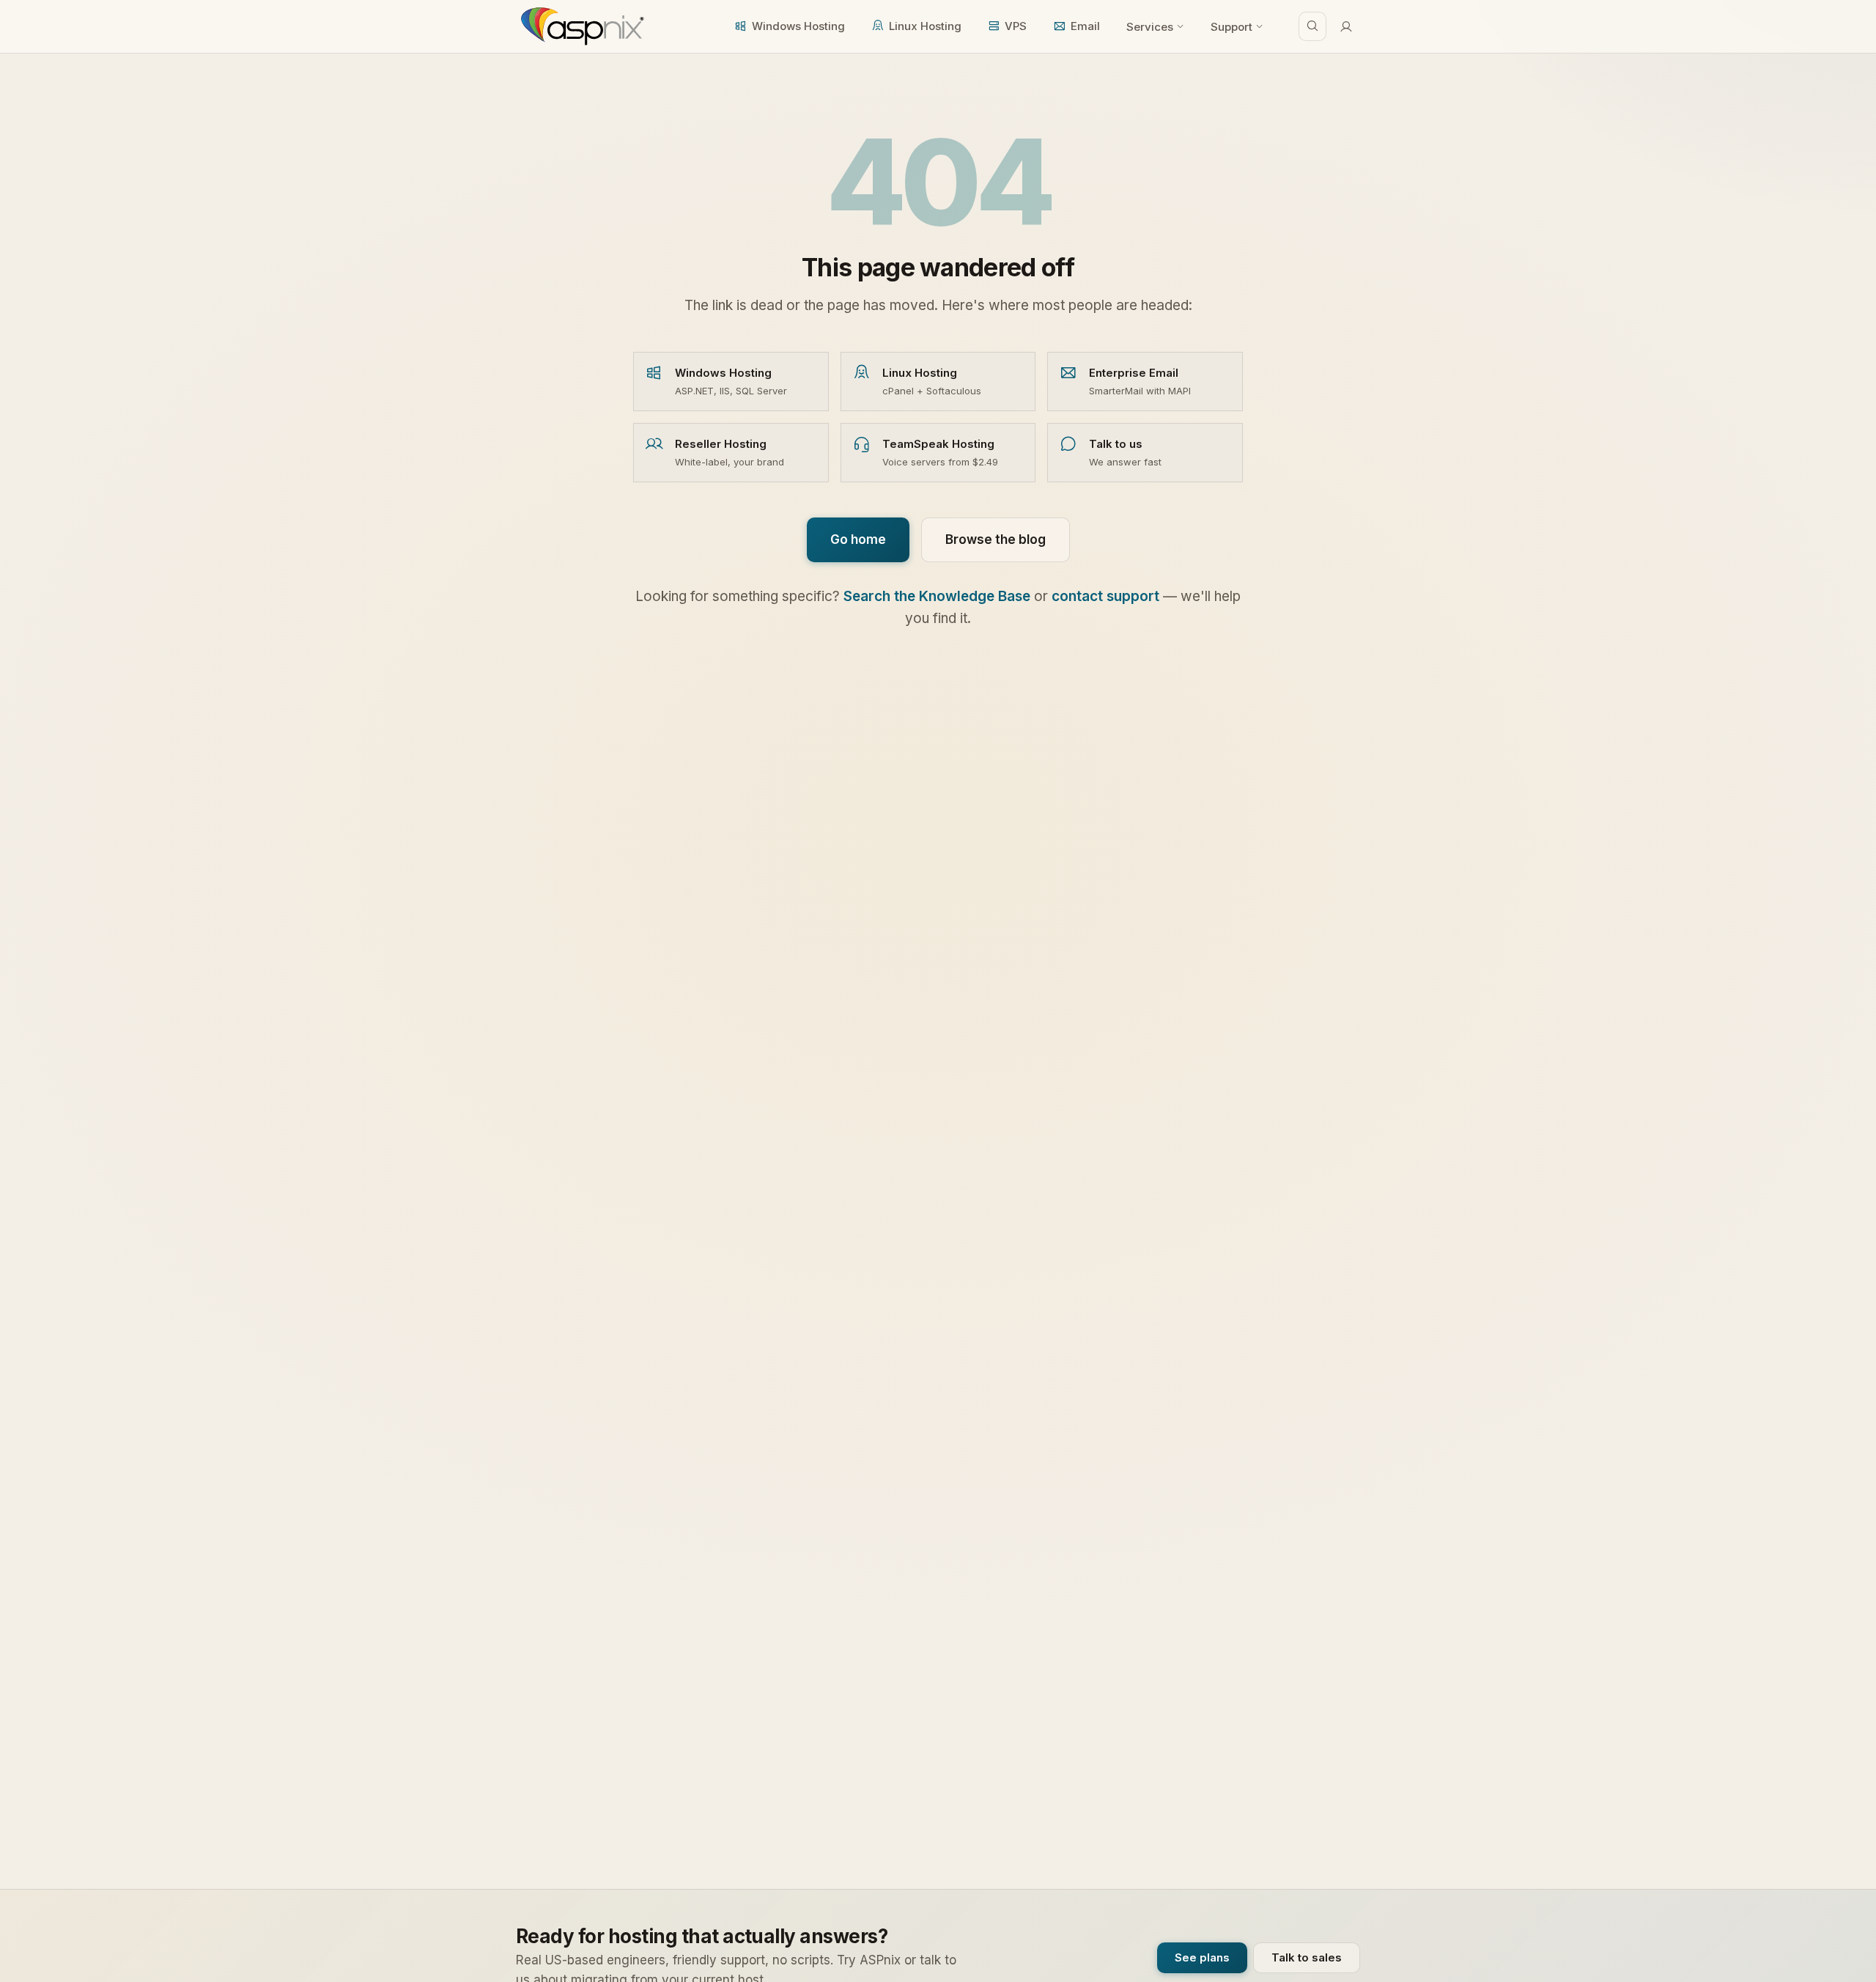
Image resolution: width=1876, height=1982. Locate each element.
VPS (1016, 26)
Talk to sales (1307, 1957)
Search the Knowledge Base (937, 596)
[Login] (1346, 26)
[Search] (1312, 26)
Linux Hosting (925, 26)
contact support (1105, 596)
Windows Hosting (798, 26)
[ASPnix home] (581, 26)
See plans (1202, 1957)
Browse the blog (996, 539)
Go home (858, 539)
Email (1085, 26)
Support (1231, 27)
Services (1150, 27)
